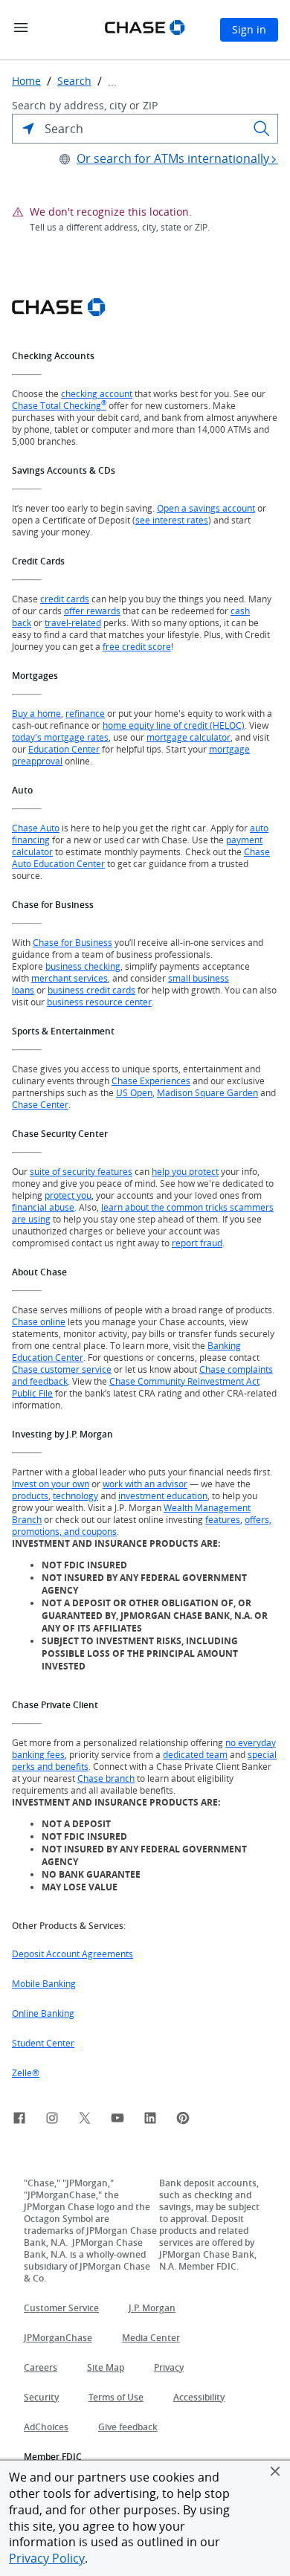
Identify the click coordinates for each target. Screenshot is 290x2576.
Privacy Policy (47, 2558)
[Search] (262, 129)
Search (74, 81)
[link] (19, 2120)
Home (26, 81)
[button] (275, 2471)
